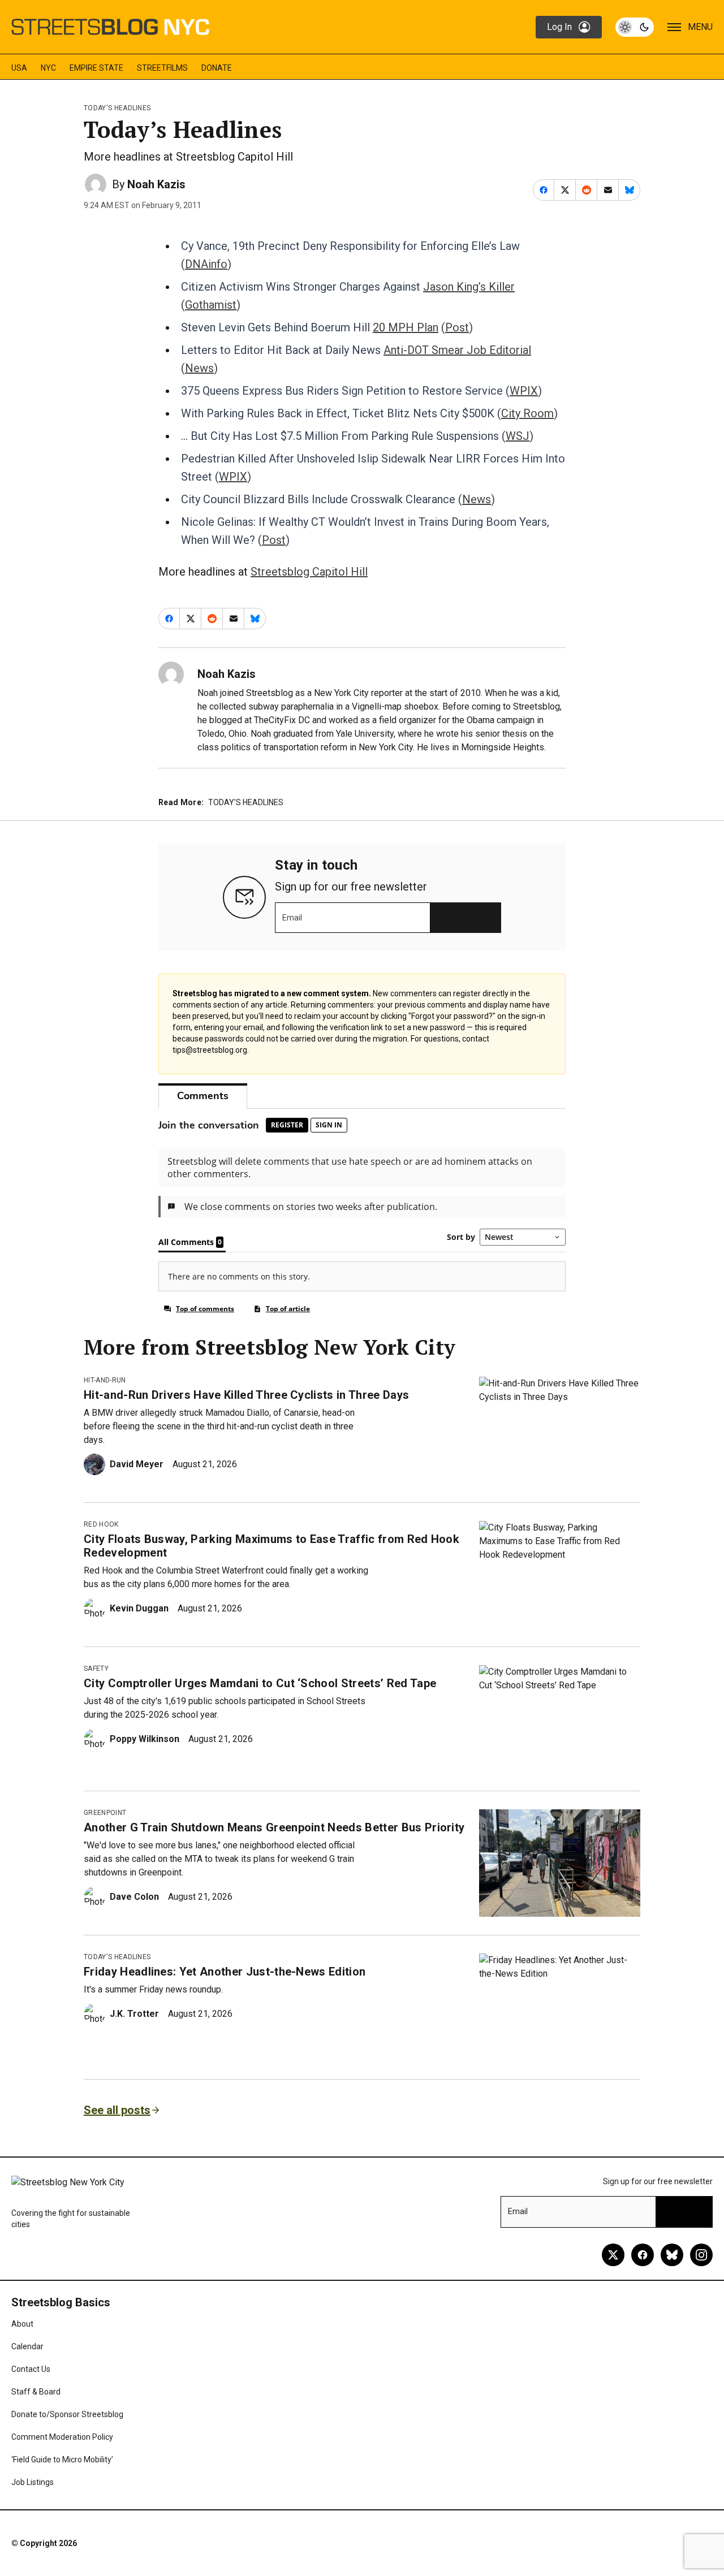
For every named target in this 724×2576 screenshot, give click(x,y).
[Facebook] (643, 2255)
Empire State (96, 68)
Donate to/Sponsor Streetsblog (67, 2414)
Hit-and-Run (105, 1380)
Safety (96, 1669)
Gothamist (211, 305)
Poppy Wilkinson (145, 1739)
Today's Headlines (117, 108)
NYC (48, 68)
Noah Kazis (156, 184)
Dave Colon (134, 1897)
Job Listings (33, 2482)
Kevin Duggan (139, 1608)
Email (292, 918)
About (22, 2324)
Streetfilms (162, 68)
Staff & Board (36, 2392)
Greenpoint (105, 1813)
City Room (527, 413)
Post (457, 327)
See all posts (117, 2110)
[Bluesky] (672, 2255)
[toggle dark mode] (635, 27)
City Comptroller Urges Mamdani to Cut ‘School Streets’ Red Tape (260, 1683)
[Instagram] (701, 2255)
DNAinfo (206, 264)
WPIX (524, 391)
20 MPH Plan (406, 327)
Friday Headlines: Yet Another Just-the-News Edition (225, 1972)
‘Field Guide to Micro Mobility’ (62, 2460)
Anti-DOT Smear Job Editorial (457, 350)
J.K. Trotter (134, 2014)
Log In (559, 27)
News (199, 368)
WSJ (518, 436)
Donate (217, 68)
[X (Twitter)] (613, 2255)
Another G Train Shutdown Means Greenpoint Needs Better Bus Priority (274, 1827)
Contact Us (31, 2369)
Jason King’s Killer (469, 287)
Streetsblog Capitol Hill (309, 572)
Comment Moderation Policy (62, 2437)
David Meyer (137, 1464)
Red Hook (101, 1524)
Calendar (27, 2346)
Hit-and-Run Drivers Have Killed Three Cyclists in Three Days (246, 1395)
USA (19, 68)
